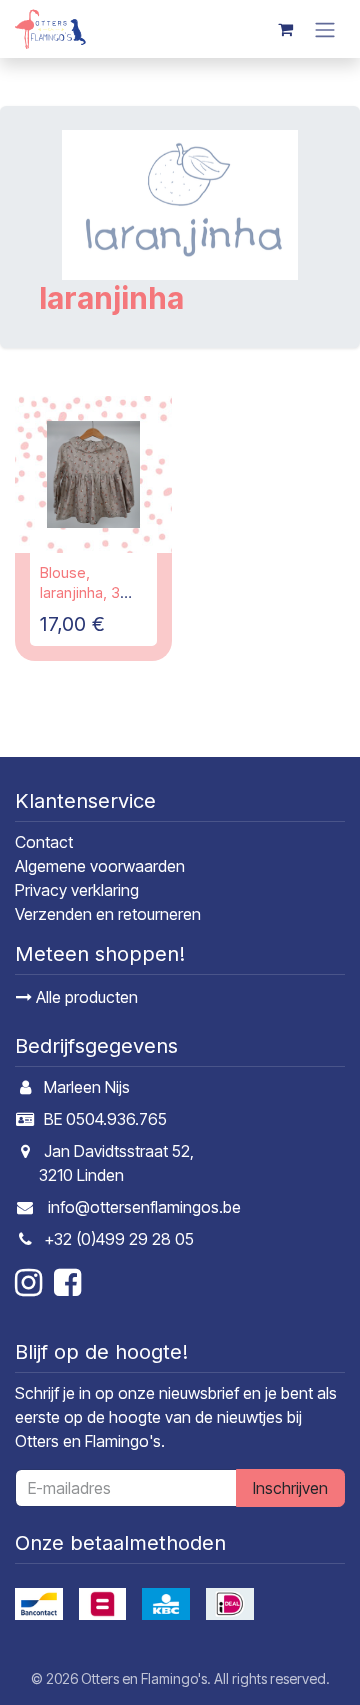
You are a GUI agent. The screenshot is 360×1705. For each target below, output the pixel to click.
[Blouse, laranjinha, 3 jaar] (93, 474)
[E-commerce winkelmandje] (285, 29)
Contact (44, 842)
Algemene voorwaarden (100, 866)
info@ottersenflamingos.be (144, 1207)
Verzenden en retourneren (108, 914)
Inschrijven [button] (290, 1488)
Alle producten (85, 997)
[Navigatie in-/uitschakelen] (325, 29)
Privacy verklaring (77, 890)
